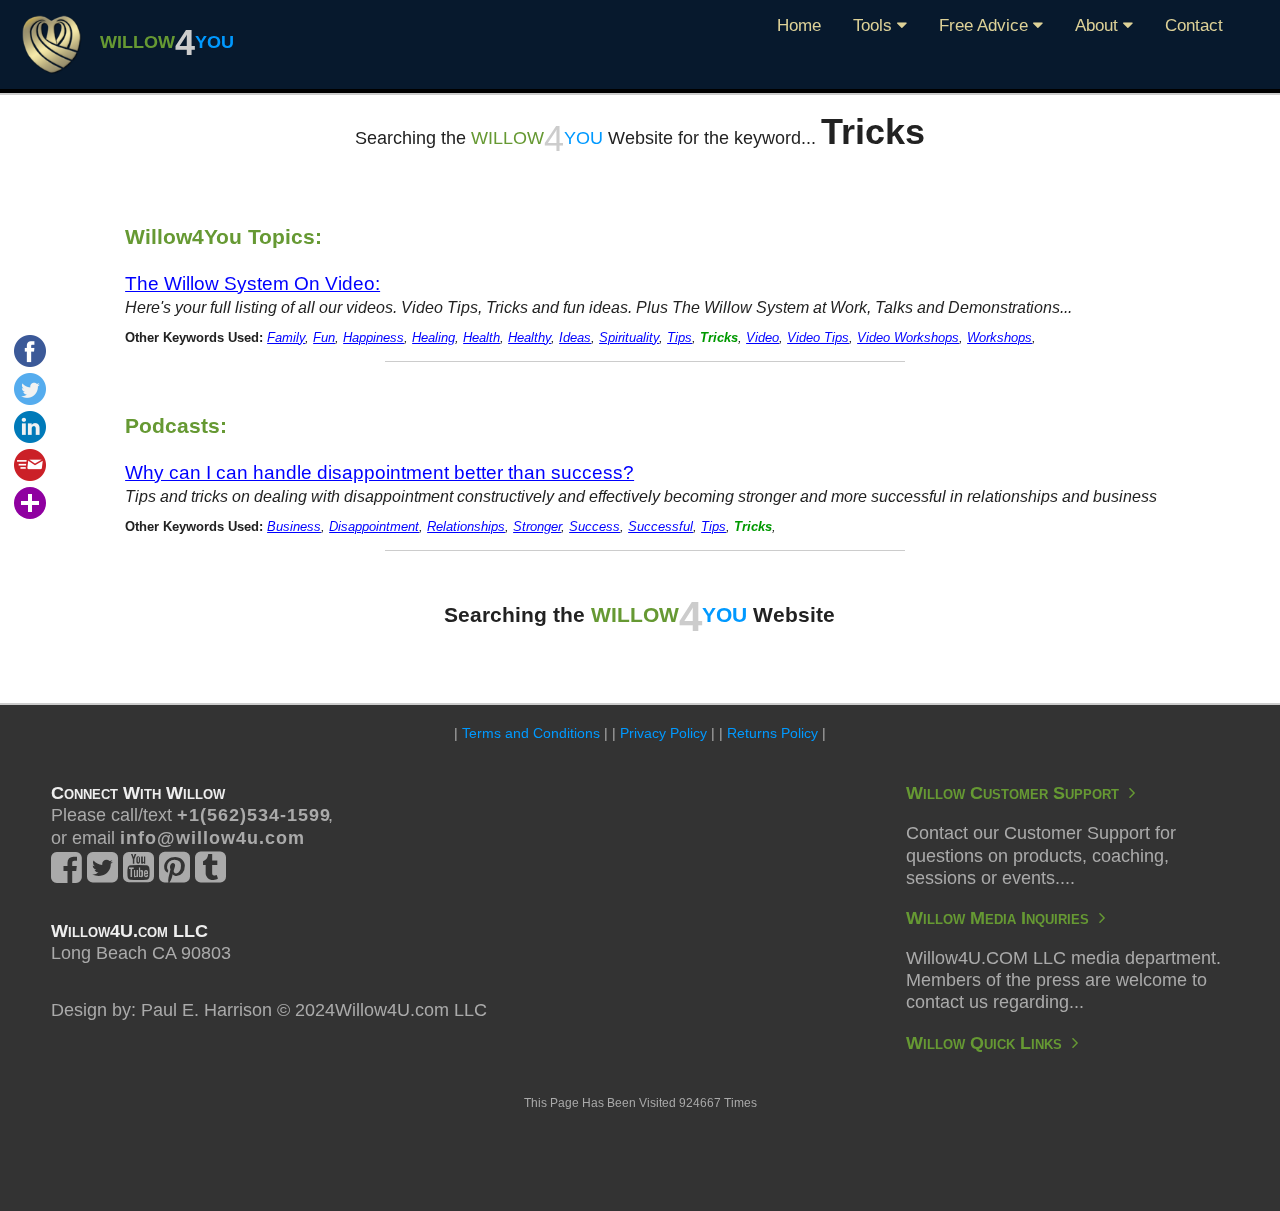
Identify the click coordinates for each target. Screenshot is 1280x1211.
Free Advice (986, 25)
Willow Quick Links (989, 1043)
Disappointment (374, 527)
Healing (433, 338)
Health (481, 338)
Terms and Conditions (531, 733)
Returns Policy (772, 733)
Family (286, 338)
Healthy (529, 338)
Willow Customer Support (1017, 793)
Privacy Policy (663, 733)
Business (294, 527)
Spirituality (629, 338)
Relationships (466, 527)
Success (594, 527)
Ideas (575, 338)
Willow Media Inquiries (1002, 918)
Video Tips (818, 338)
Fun (324, 338)
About (1099, 25)
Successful (660, 527)
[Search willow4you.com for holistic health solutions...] (51, 43)
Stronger (537, 527)
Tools (875, 25)
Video (762, 338)
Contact (1194, 25)
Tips (679, 338)
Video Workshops (908, 338)
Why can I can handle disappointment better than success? (379, 472)
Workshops (999, 338)
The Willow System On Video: (252, 283)
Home (799, 25)
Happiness (373, 338)
